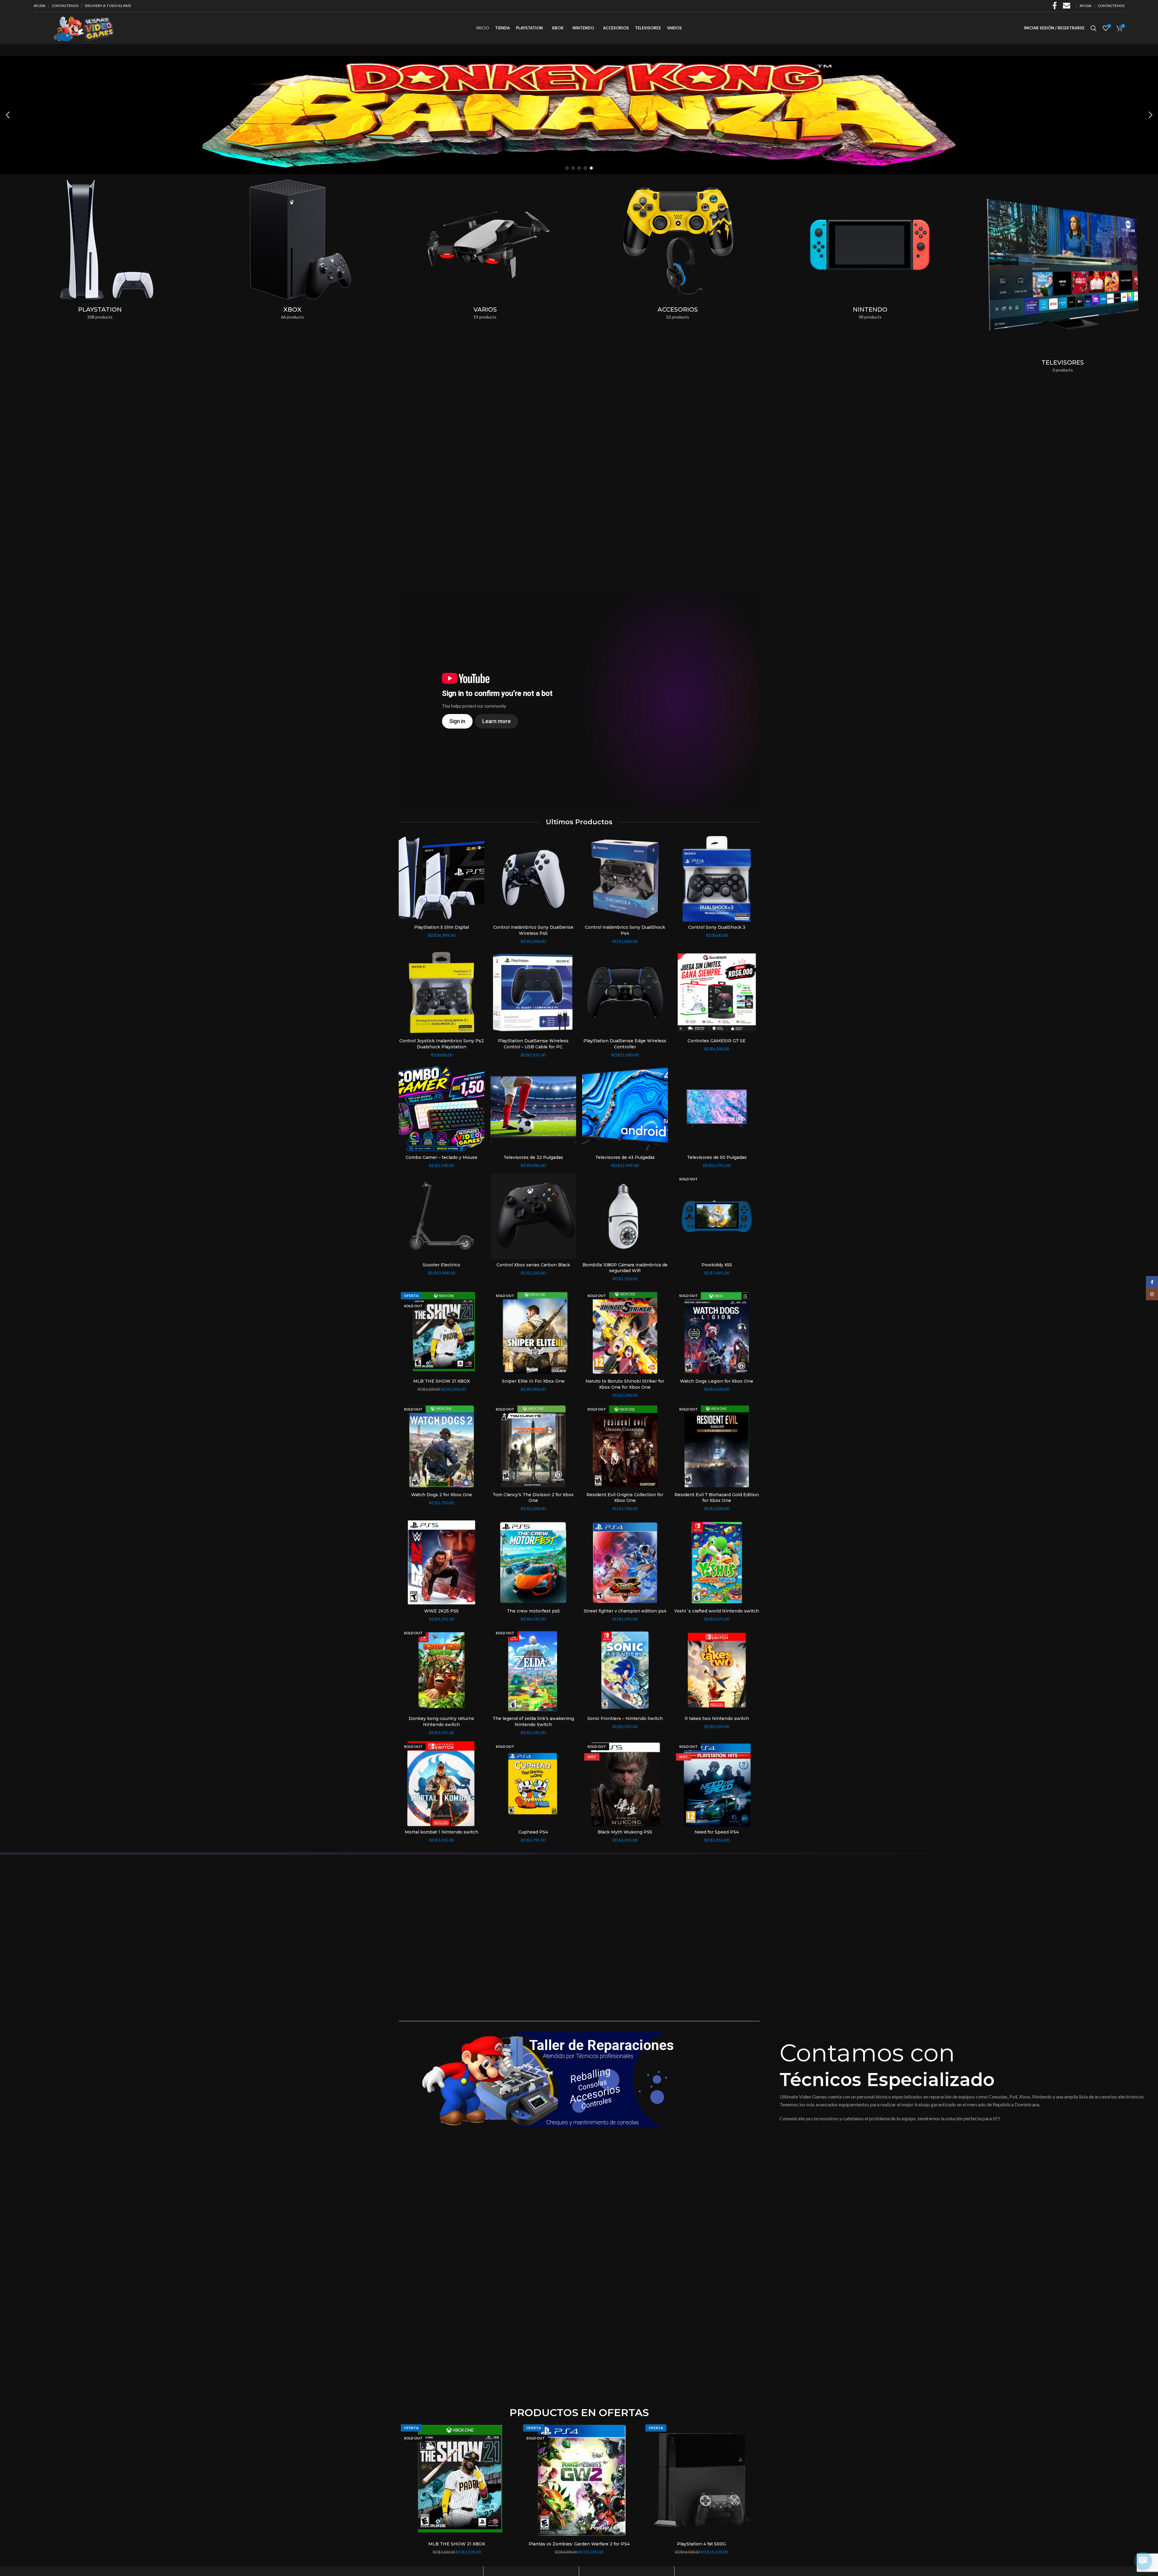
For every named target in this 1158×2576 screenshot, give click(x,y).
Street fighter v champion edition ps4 (625, 1611)
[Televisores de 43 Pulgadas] (625, 1109)
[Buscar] (1094, 28)
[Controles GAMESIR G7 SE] (717, 992)
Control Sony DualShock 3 (717, 927)
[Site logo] (84, 27)
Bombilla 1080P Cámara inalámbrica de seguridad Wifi (625, 1268)
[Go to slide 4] (585, 168)
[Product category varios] (485, 249)
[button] (8, 115)
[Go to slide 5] (591, 168)
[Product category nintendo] (870, 249)
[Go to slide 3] (579, 168)
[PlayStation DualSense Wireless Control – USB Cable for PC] (533, 992)
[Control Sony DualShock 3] (717, 879)
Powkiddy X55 (717, 1265)
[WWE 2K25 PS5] (442, 1563)
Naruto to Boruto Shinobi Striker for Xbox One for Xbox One (625, 1384)
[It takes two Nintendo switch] (717, 1670)
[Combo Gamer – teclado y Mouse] (442, 1109)
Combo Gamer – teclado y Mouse (442, 1157)
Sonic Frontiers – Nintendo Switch (625, 1718)
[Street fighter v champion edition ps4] (625, 1563)
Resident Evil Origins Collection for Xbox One (625, 1498)
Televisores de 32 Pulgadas (533, 1157)
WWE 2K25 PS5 (441, 1611)
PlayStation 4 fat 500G (701, 2544)
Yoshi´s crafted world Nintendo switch (717, 1611)
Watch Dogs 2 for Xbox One (442, 1495)
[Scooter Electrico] (442, 1216)
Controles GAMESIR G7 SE (717, 1041)
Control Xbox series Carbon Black (533, 1265)
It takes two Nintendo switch (717, 1718)
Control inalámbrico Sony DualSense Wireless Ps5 (533, 930)
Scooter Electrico (441, 1265)
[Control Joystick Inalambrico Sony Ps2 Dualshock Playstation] (442, 992)
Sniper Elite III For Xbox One (533, 1381)
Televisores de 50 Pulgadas (717, 1157)
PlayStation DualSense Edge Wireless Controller (625, 1044)
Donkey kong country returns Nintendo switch (441, 1721)
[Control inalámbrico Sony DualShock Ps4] (625, 879)
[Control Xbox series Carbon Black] (533, 1216)
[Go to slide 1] (567, 168)
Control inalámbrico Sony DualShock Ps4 (625, 930)
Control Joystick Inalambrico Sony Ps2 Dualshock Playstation (442, 1044)
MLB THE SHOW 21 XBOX (442, 1381)
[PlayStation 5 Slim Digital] (442, 879)
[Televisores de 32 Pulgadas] (533, 1109)
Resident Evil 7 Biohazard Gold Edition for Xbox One (717, 1498)
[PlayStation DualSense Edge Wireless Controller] (625, 992)
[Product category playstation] (100, 249)
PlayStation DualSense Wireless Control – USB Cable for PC (533, 1044)
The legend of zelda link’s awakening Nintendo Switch (533, 1721)
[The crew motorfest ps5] (533, 1563)
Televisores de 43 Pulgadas (625, 1157)
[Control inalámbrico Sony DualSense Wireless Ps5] (533, 879)
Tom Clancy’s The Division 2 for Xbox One (533, 1498)
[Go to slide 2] (573, 168)
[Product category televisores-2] (1063, 275)
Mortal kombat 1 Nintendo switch (442, 1832)
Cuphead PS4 (533, 1832)
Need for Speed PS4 (717, 1832)
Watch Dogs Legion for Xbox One (717, 1381)
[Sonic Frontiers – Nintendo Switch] (625, 1670)
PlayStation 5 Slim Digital (442, 927)
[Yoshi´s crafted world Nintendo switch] (717, 1563)
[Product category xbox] (292, 249)
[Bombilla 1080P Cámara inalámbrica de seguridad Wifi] (625, 1216)
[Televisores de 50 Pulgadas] (717, 1109)
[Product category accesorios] (678, 249)
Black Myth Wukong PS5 (625, 1832)
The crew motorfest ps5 (533, 1611)
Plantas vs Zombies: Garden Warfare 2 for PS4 (579, 2544)
